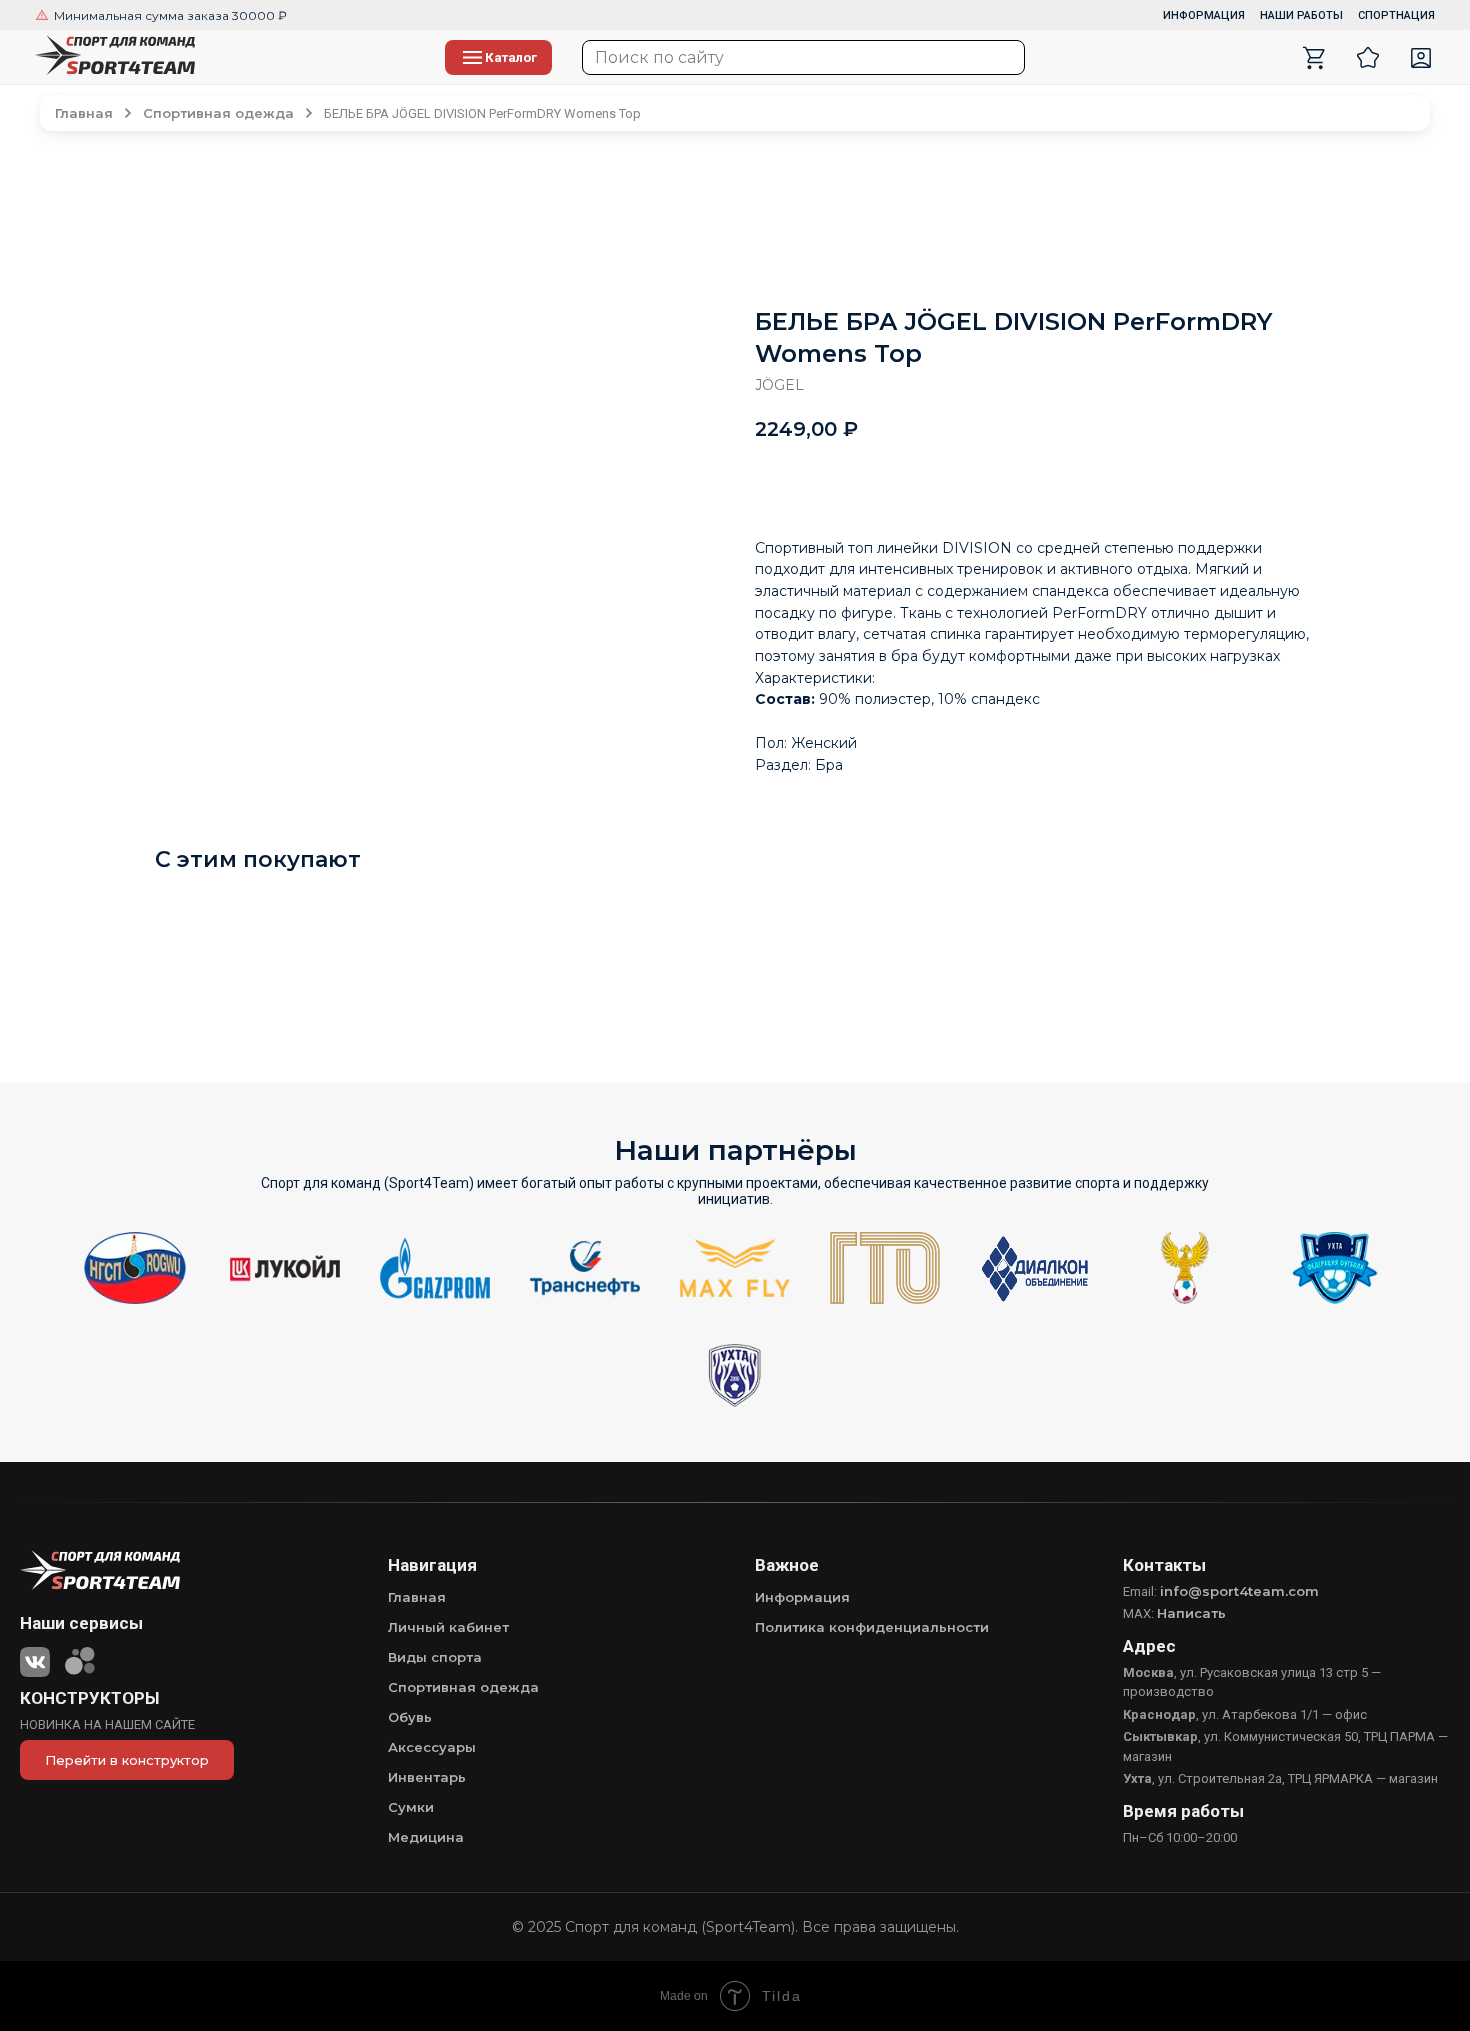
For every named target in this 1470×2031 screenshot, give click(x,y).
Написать (1191, 1613)
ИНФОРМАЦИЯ (1204, 15)
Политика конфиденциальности (872, 1627)
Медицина (426, 1837)
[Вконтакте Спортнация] (35, 1658)
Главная (417, 1597)
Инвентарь (427, 1777)
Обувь (410, 1717)
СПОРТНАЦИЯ (1396, 15)
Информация (802, 1597)
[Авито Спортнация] (80, 1658)
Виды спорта (435, 1657)
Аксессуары (432, 1747)
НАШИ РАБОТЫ (1301, 15)
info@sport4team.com (1239, 1591)
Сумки (411, 1807)
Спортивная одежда (463, 1687)
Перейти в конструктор (127, 1760)
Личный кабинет (448, 1627)
